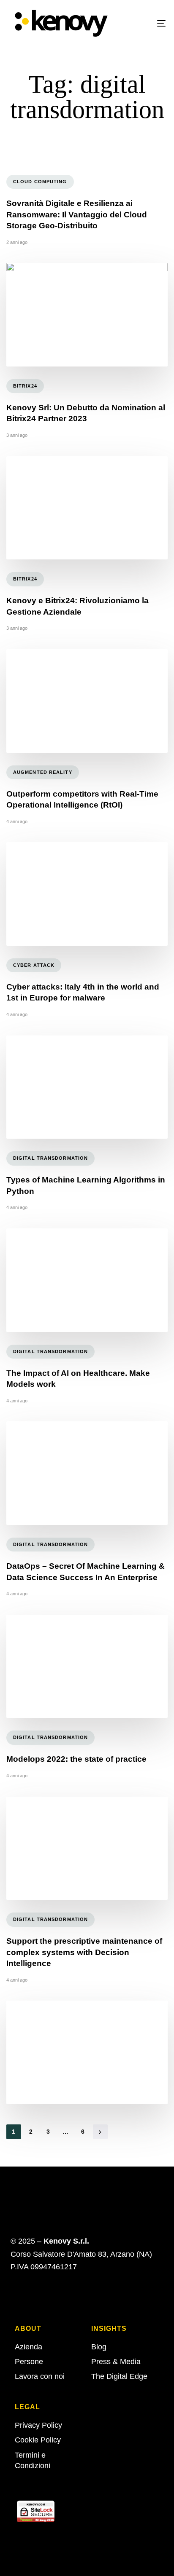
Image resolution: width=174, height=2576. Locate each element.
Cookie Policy (38, 2440)
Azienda (29, 2347)
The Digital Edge (119, 2376)
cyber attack (34, 965)
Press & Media (116, 2362)
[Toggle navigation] (139, 23)
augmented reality (43, 772)
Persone (29, 2362)
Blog (99, 2347)
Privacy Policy (38, 2425)
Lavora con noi (40, 2376)
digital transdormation (50, 1158)
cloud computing (40, 182)
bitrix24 (25, 386)
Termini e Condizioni (33, 2460)
